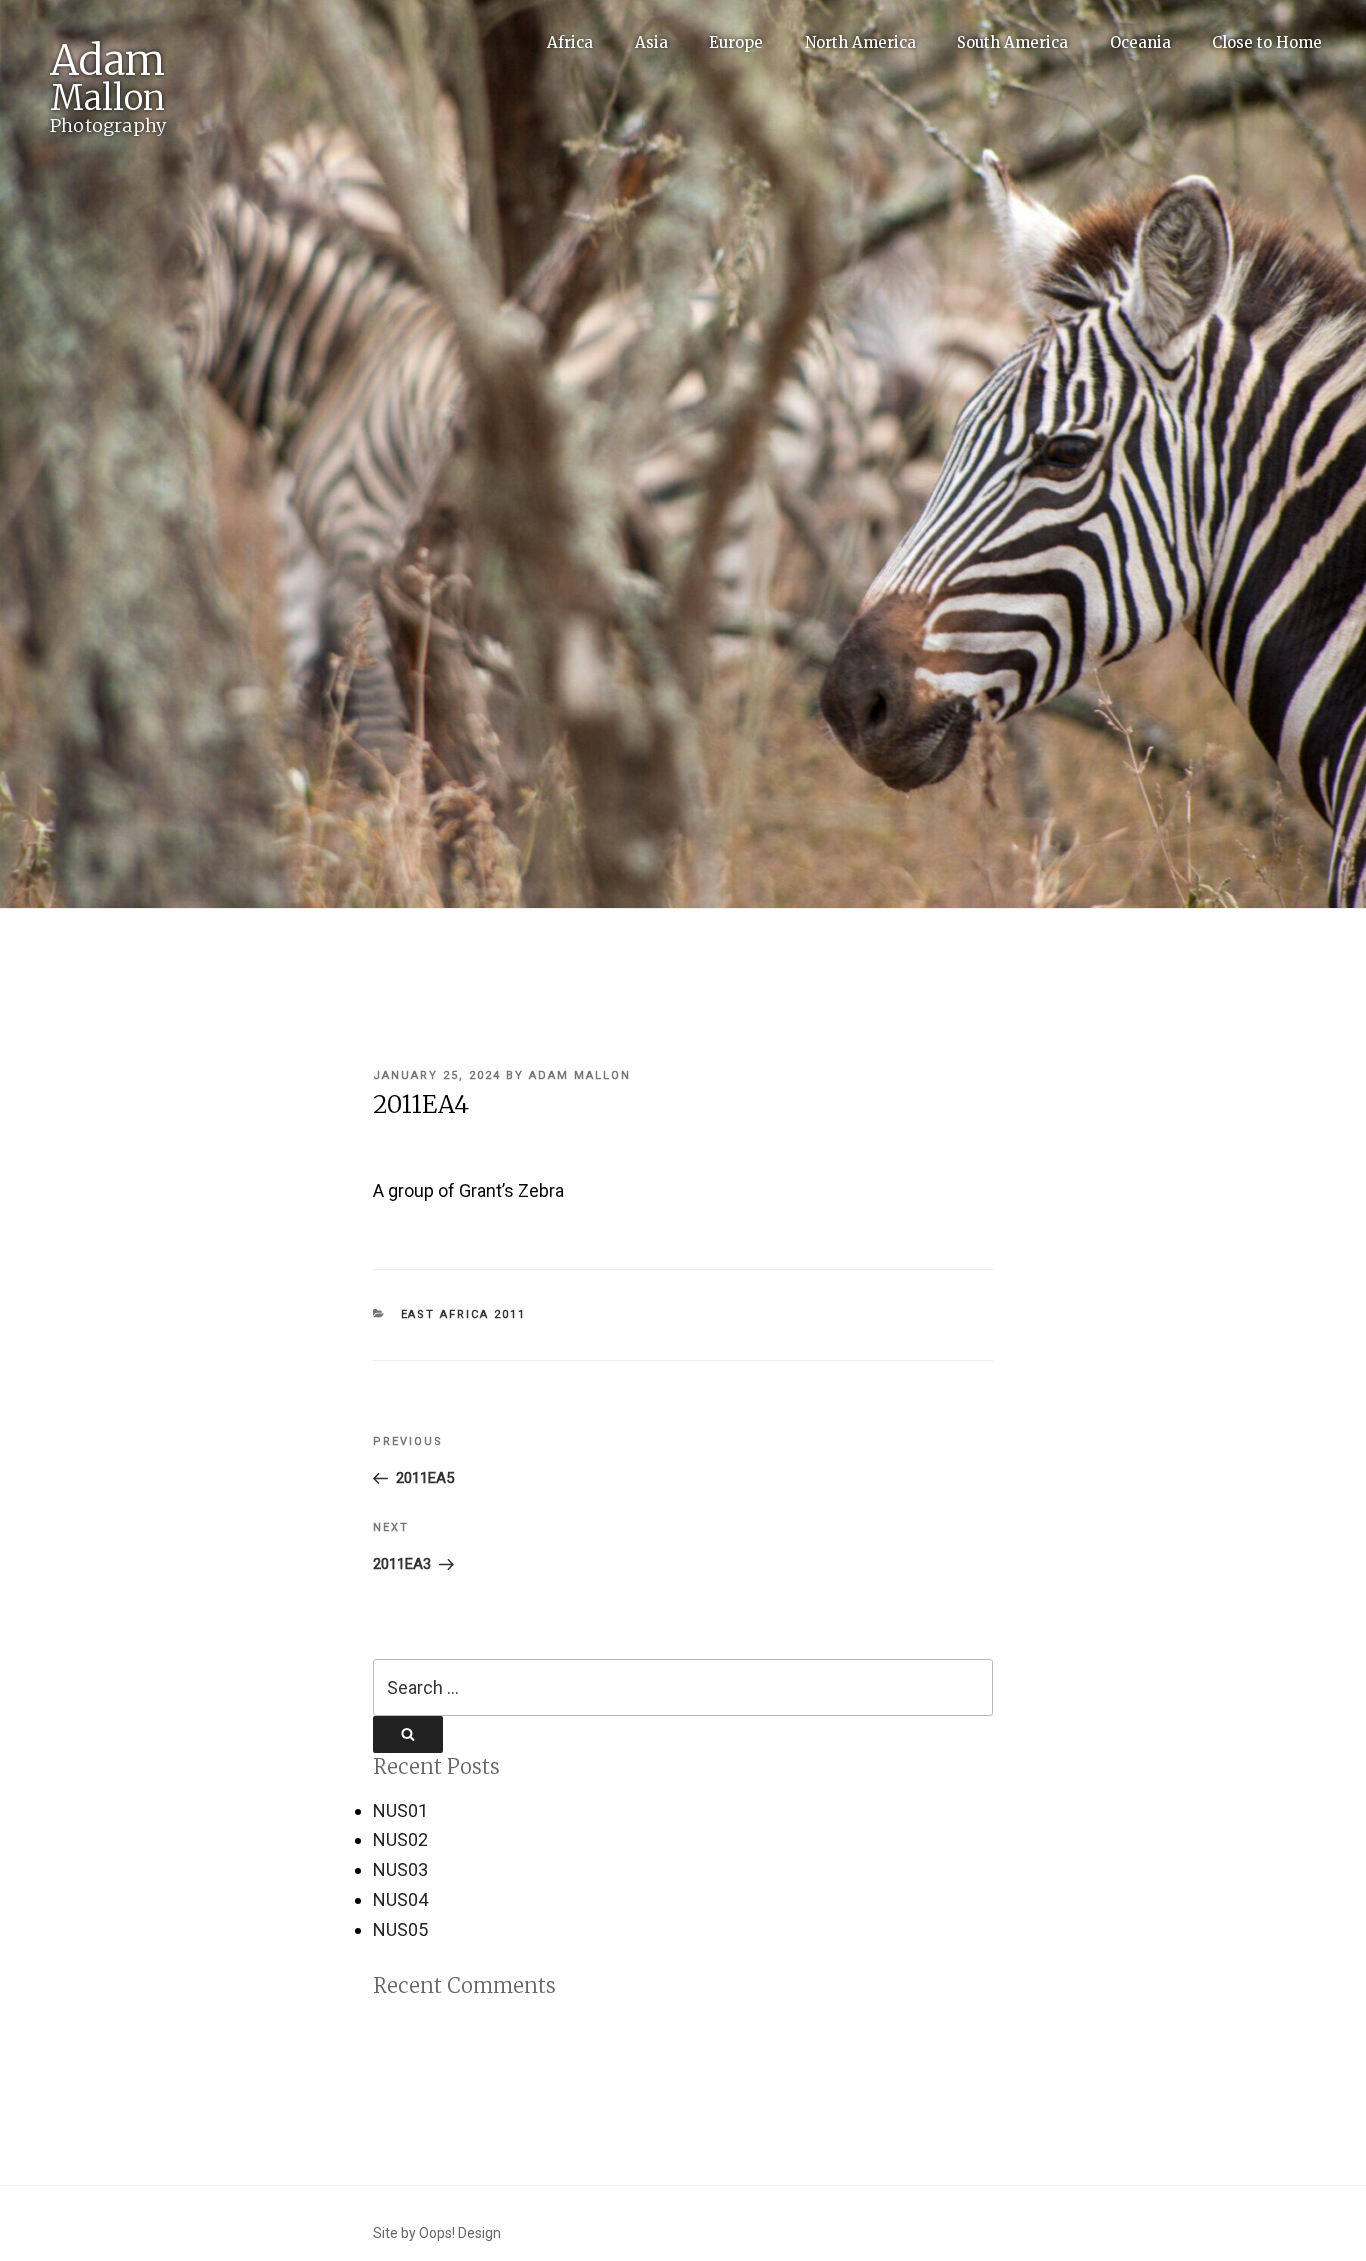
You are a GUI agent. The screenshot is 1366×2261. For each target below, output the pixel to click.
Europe (736, 42)
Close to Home (1267, 42)
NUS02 (400, 1839)
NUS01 (400, 1810)
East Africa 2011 (464, 1314)
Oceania (1140, 42)
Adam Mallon (580, 1075)
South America (1012, 42)
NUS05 (400, 1929)
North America (860, 42)
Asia (651, 42)
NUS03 (400, 1869)
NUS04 (400, 1899)
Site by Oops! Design (437, 2233)
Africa (570, 42)
